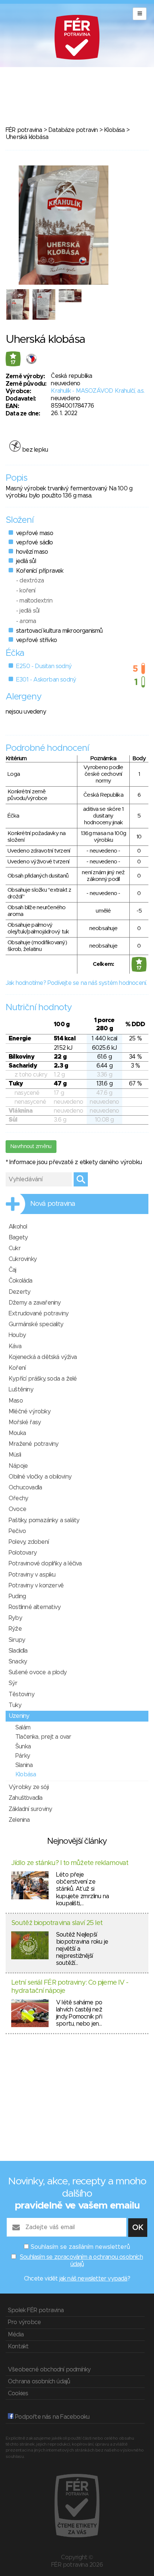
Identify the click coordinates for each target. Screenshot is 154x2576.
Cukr (15, 1248)
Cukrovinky (23, 1259)
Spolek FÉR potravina (36, 2310)
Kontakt (18, 2346)
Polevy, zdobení (29, 1542)
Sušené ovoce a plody (38, 1672)
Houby (17, 1335)
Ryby (15, 1618)
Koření (17, 1368)
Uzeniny (19, 1716)
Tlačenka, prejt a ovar (43, 1737)
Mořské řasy (25, 1422)
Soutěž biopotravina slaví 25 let (57, 1923)
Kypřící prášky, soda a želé (43, 1379)
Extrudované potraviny (38, 1314)
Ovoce (17, 1509)
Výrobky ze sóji (29, 1787)
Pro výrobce (24, 2322)
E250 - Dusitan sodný (44, 666)
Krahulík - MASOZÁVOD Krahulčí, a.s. (98, 391)
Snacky (18, 1662)
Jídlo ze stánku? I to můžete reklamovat (70, 1863)
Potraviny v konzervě (36, 1586)
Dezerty (19, 1292)
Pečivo (17, 1531)
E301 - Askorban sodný (46, 680)
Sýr (13, 1683)
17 (13, 363)
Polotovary (23, 1553)
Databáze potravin (73, 130)
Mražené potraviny (33, 1444)
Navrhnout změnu (31, 1147)
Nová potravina (53, 1204)
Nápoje (18, 1466)
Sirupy (17, 1640)
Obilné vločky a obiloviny (40, 1477)
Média (16, 2335)
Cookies (18, 2393)
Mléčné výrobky (30, 1412)
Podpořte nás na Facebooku (51, 2417)
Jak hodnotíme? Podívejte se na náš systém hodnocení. (76, 983)
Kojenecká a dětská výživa (43, 1357)
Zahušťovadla (25, 1798)
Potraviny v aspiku (32, 1575)
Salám (23, 1728)
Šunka (23, 1747)
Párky (23, 1756)
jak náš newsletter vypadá (93, 2279)
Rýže (15, 1629)
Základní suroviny (30, 1809)
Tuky (15, 1705)
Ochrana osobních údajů (39, 2381)
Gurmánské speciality (36, 1324)
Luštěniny (21, 1390)
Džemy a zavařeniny (35, 1303)
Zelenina (19, 1820)
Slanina (24, 1765)
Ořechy (18, 1498)
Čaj (13, 1270)
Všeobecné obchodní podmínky (49, 2370)
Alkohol (18, 1227)
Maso (16, 1401)
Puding (17, 1596)
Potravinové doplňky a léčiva (45, 1564)
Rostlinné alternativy (35, 1607)
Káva (15, 1346)
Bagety (18, 1238)
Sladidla (18, 1651)
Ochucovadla (25, 1488)
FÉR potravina (24, 130)
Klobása (114, 130)
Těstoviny (21, 1694)
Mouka (17, 1433)
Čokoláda (21, 1281)
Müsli (15, 1455)
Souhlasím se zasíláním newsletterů (80, 2247)
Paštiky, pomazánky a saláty (44, 1520)
